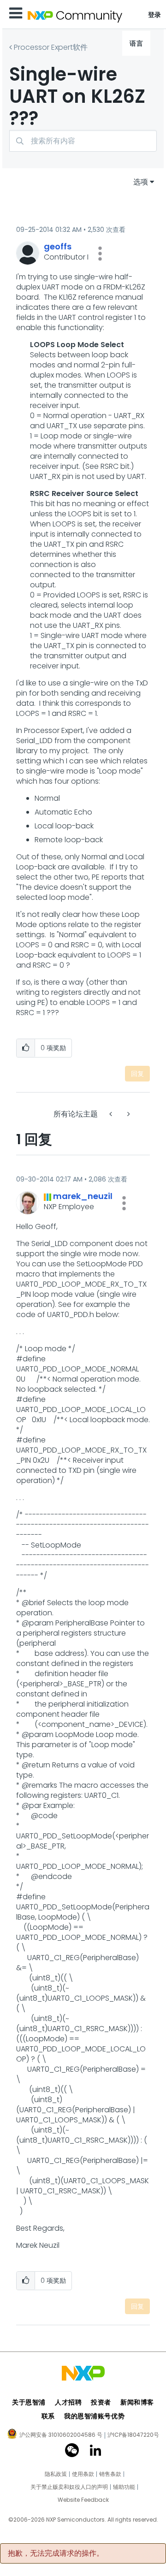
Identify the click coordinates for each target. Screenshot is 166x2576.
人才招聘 (68, 2402)
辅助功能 (124, 2487)
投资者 (101, 2402)
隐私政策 (56, 2474)
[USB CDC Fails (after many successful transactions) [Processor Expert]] (112, 1114)
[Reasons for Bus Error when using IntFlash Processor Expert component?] (128, 1114)
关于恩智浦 (29, 2402)
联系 (48, 2416)
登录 (155, 15)
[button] (100, 254)
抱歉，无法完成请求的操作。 (56, 2553)
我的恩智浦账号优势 (94, 2416)
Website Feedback (83, 2500)
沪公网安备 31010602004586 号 (61, 2435)
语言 (136, 43)
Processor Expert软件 (51, 47)
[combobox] (83, 141)
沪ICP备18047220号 (133, 2435)
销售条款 (110, 2474)
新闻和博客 (137, 2402)
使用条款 (83, 2474)
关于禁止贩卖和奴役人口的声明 (69, 2487)
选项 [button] (141, 182)
